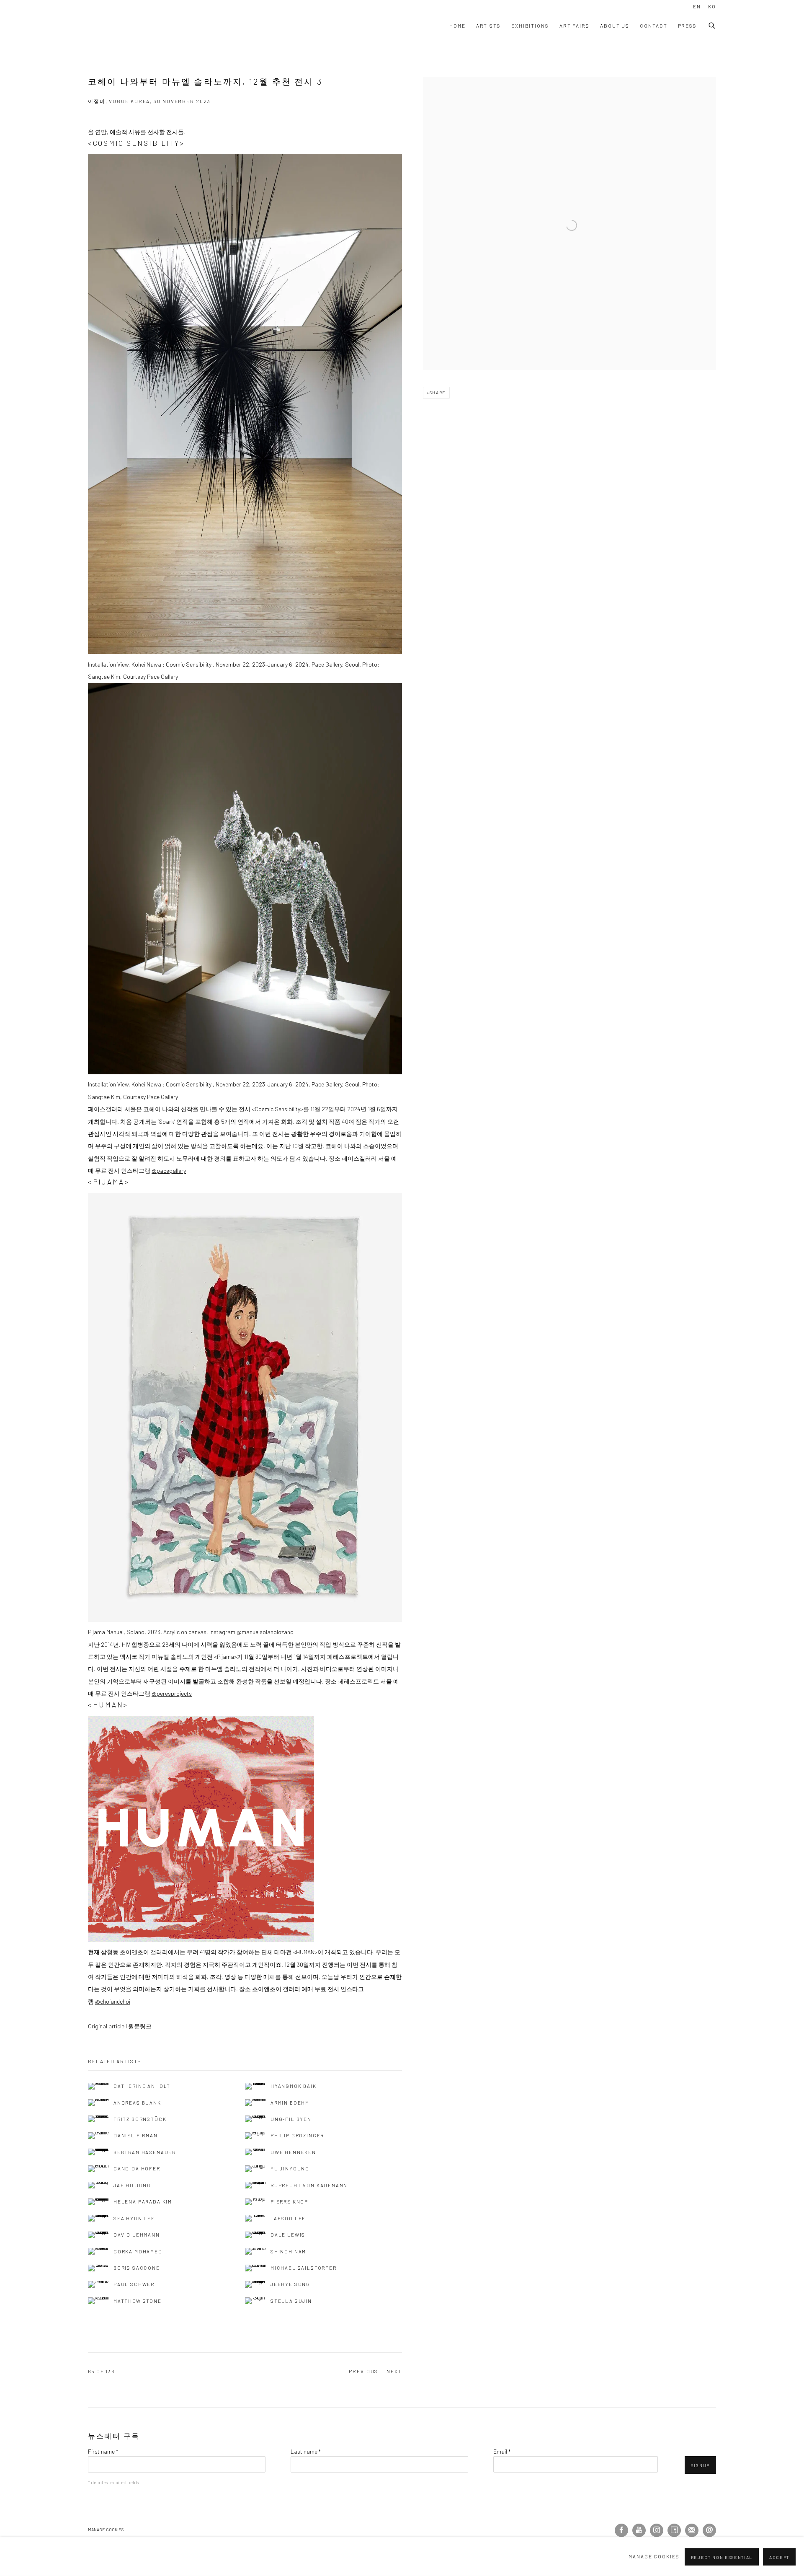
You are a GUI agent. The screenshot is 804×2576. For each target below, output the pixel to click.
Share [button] (438, 393)
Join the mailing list (692, 2530)
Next (394, 2371)
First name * (103, 2451)
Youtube (639, 2530)
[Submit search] (712, 24)
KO (712, 6)
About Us (615, 26)
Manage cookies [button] (106, 2529)
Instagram (657, 2530)
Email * (502, 2451)
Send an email (709, 2530)
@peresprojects (172, 1693)
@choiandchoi (113, 2001)
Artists (488, 26)
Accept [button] (779, 2557)
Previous (363, 2371)
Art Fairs (575, 26)
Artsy (674, 2530)
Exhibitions (530, 26)
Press (688, 26)
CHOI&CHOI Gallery (130, 26)
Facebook (621, 2530)
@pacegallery (169, 1170)
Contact (653, 26)
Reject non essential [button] (722, 2557)
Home (457, 26)
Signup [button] (700, 2465)
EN (697, 6)
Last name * (306, 2451)
